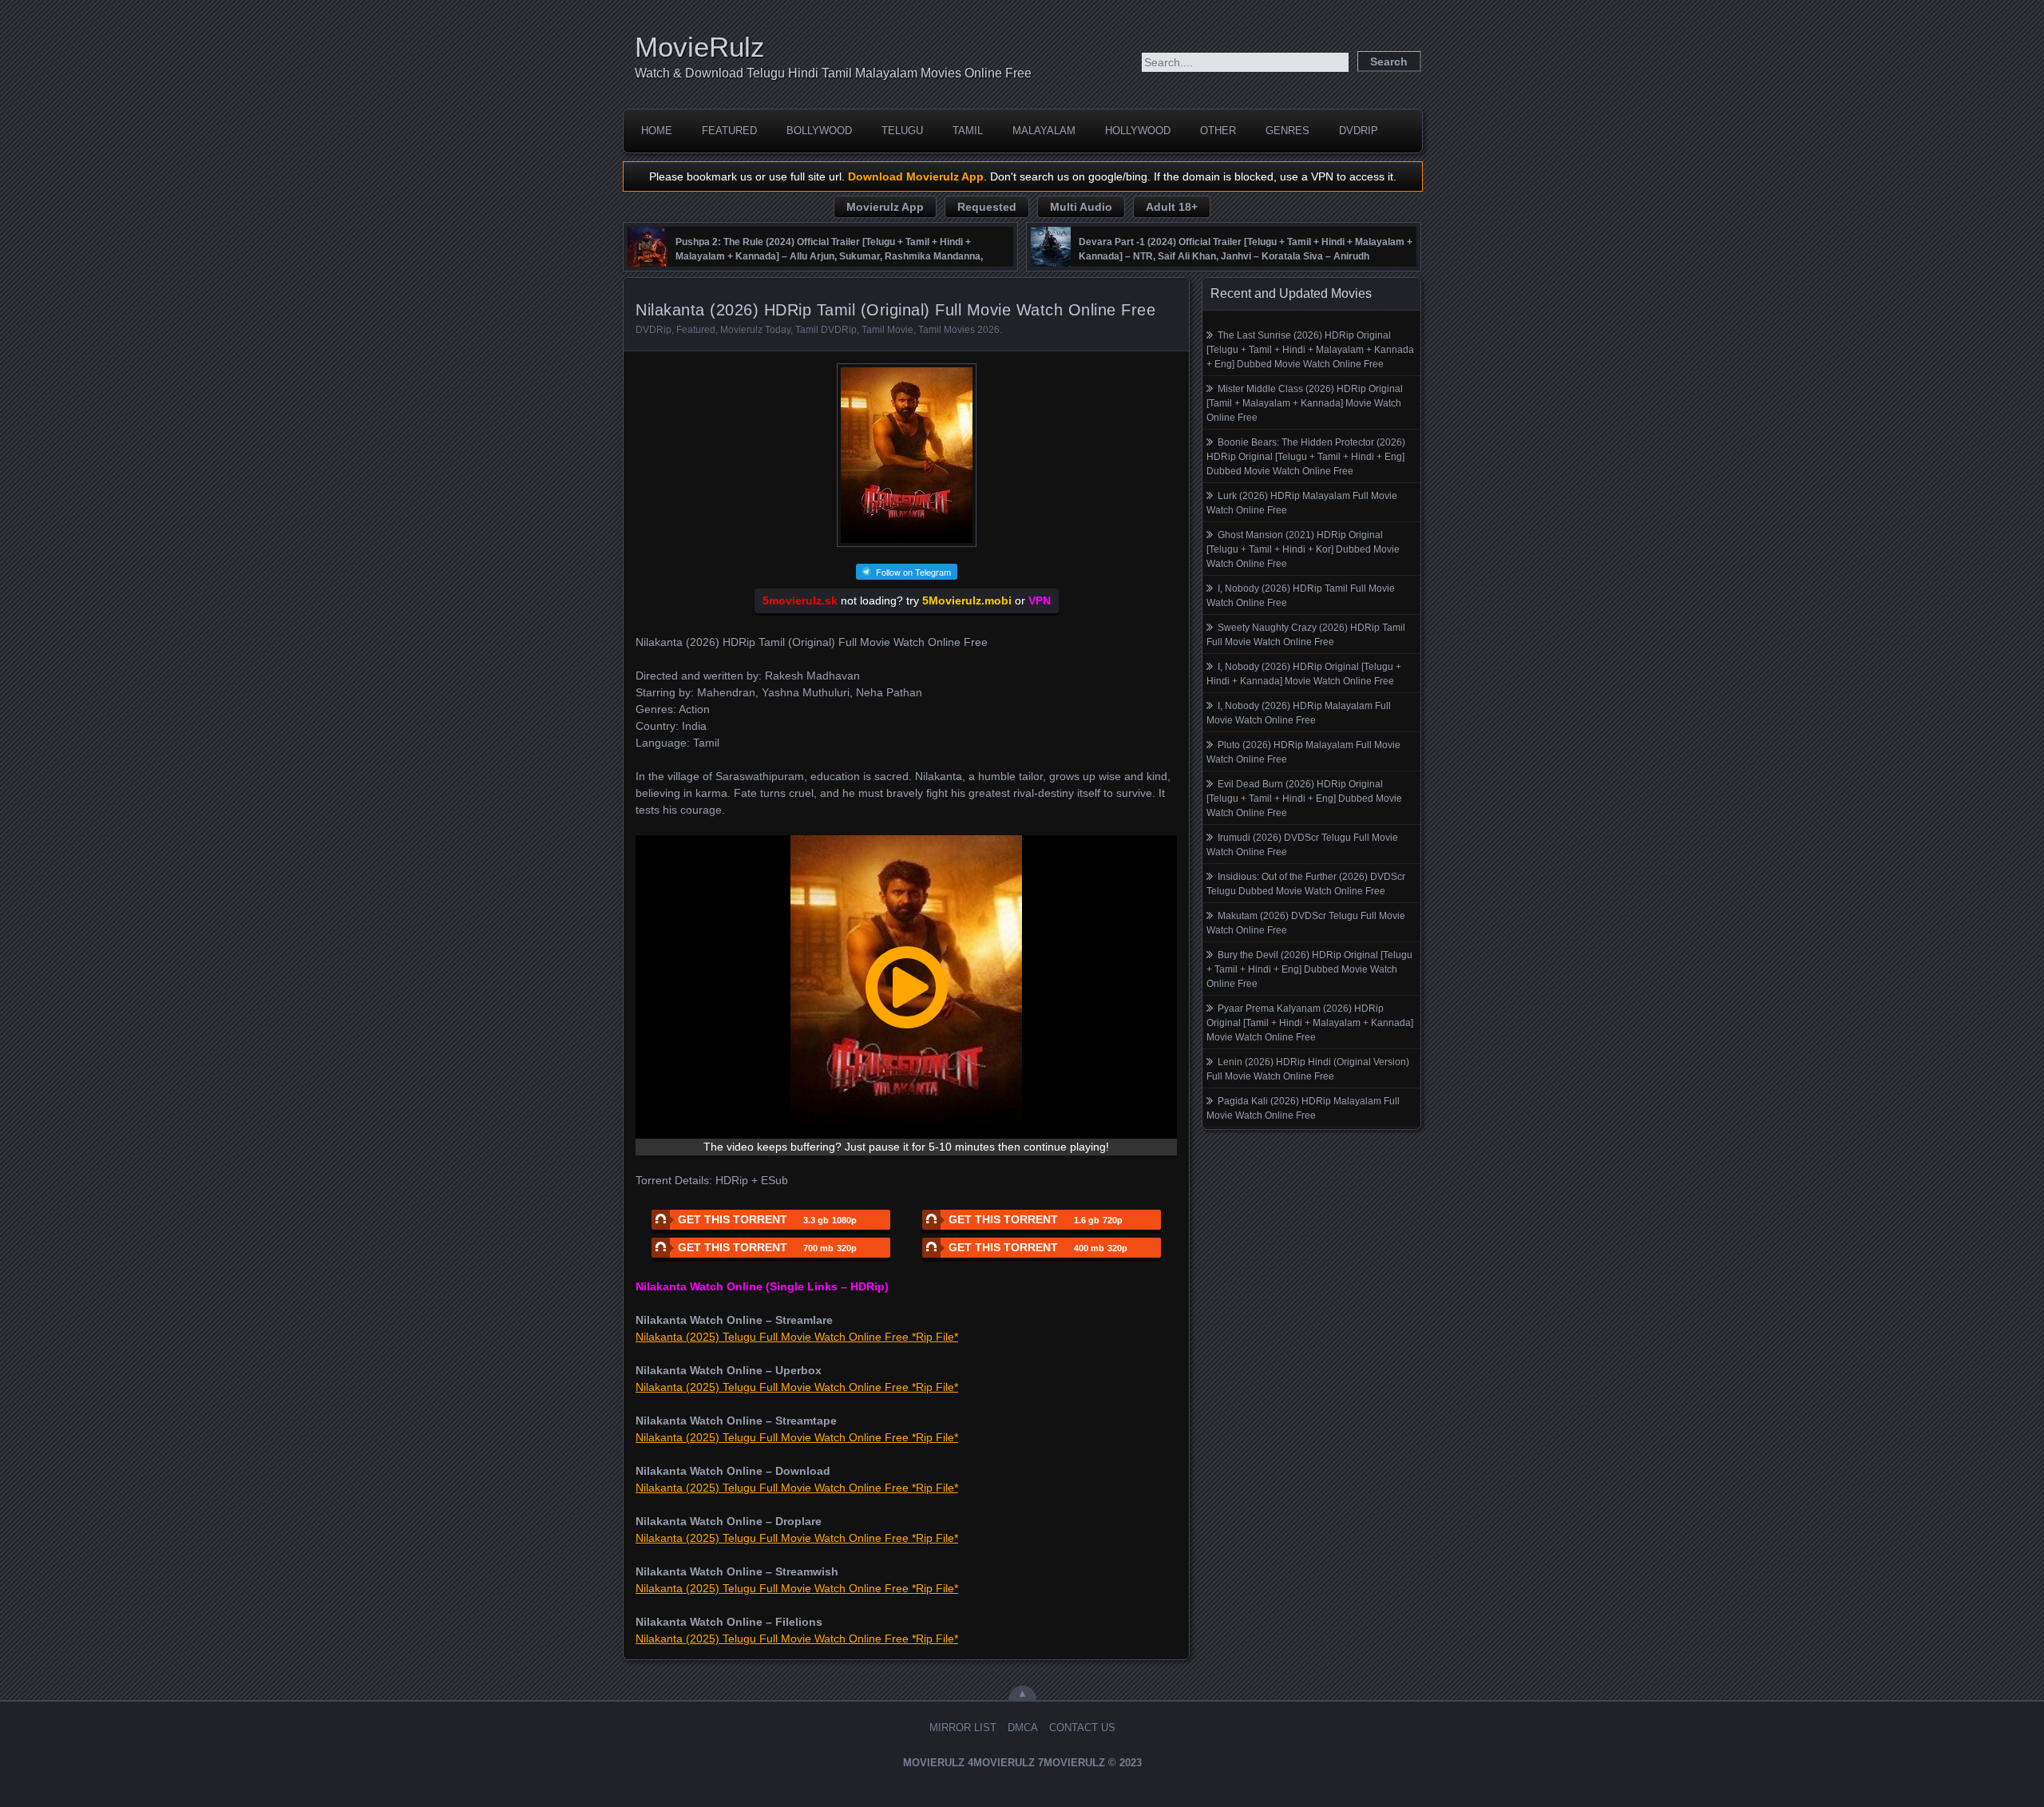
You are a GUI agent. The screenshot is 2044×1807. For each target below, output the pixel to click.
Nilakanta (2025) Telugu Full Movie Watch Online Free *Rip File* (797, 1337)
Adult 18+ (1172, 207)
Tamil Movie (887, 330)
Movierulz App (885, 207)
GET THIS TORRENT (767, 1219)
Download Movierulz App (916, 176)
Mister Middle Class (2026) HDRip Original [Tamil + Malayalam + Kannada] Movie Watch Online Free (1305, 403)
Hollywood (1138, 131)
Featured (729, 131)
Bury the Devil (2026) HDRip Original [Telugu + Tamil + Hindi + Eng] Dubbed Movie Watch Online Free (1309, 969)
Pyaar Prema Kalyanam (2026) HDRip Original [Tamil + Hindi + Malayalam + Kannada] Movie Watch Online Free (1310, 1023)
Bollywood (819, 131)
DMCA (1023, 1728)
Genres (1287, 131)
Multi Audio (1081, 207)
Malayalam (1044, 131)
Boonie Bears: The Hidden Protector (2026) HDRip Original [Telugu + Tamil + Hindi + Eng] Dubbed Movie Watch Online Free (1306, 457)
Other (1218, 131)
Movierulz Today (755, 330)
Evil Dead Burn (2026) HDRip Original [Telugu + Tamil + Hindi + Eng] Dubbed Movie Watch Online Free (1304, 798)
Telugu (902, 131)
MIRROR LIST (963, 1728)
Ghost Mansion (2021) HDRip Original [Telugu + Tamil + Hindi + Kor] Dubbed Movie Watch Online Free (1303, 549)
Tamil (968, 131)
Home (657, 131)
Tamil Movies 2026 (959, 330)
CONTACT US (1082, 1728)
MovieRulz (700, 47)
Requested (987, 207)
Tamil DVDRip (826, 330)
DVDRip (1359, 131)
